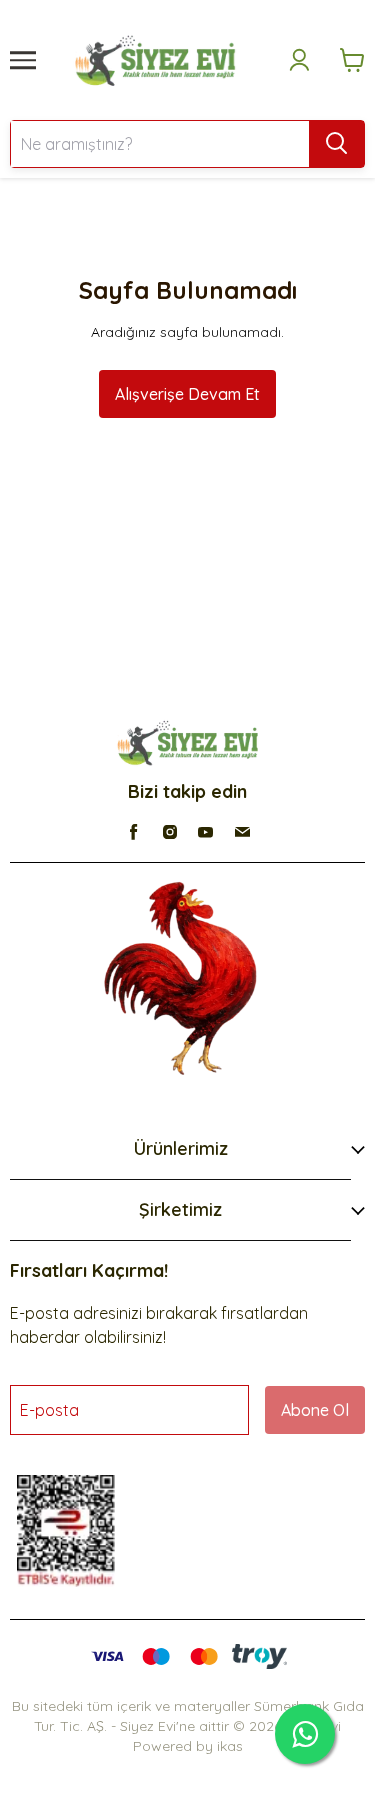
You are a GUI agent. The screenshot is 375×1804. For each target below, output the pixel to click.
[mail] (242, 832)
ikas (230, 1746)
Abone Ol (315, 1410)
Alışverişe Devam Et (187, 394)
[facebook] (134, 832)
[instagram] (170, 832)
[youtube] (206, 832)
